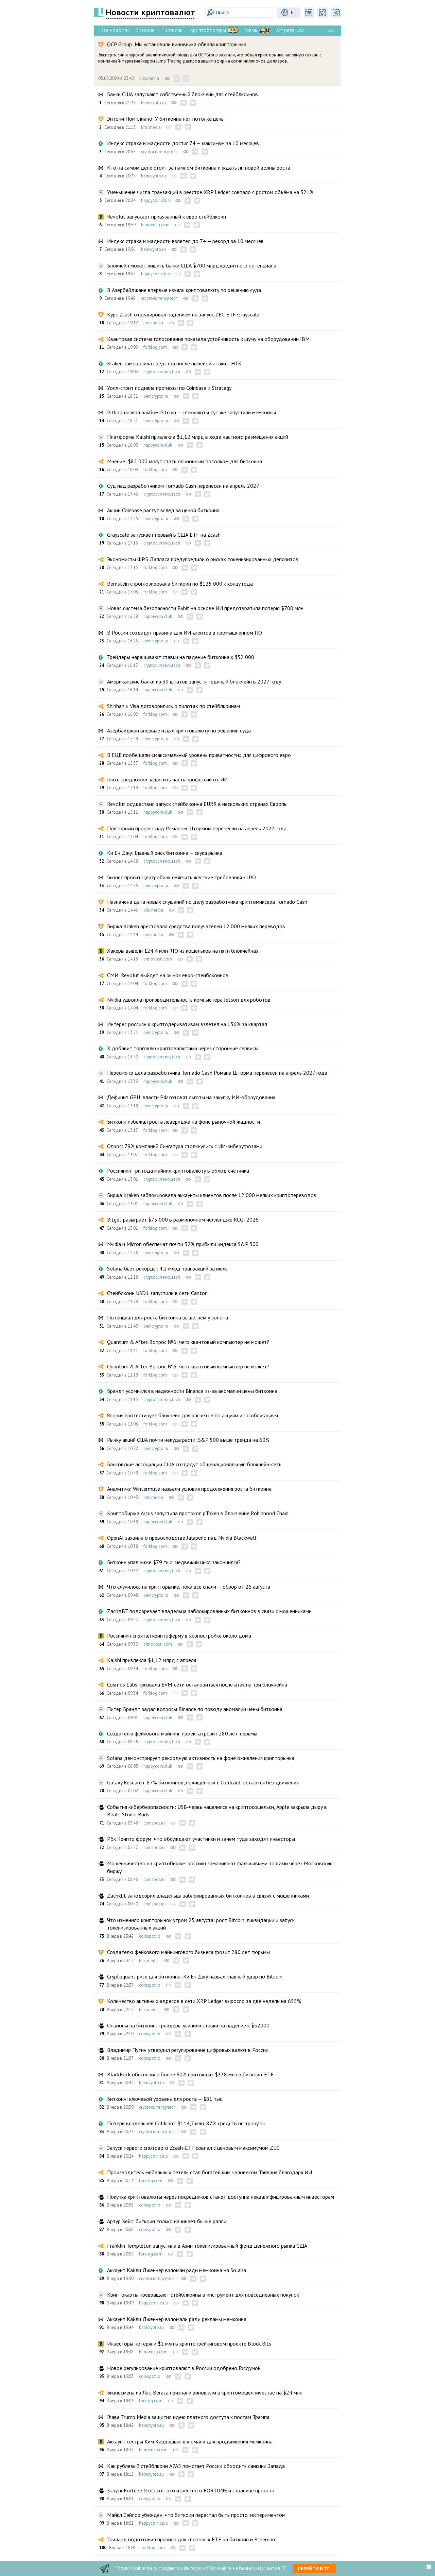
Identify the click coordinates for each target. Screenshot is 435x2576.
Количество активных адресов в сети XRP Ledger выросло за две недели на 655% (204, 2001)
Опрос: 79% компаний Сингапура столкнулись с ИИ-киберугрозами (185, 1146)
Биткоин (145, 30)
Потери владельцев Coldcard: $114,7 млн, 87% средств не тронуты (186, 2123)
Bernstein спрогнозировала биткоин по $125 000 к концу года (180, 584)
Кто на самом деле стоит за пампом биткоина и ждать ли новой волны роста (199, 168)
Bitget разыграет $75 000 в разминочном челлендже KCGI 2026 (183, 1220)
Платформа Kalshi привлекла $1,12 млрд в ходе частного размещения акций (198, 437)
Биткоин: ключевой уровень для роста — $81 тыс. (165, 2099)
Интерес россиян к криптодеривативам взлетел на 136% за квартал (187, 1024)
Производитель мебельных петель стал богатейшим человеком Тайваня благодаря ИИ (210, 2172)
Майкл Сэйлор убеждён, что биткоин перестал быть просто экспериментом (196, 2515)
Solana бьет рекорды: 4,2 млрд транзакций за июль (167, 1268)
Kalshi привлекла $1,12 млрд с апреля (152, 1660)
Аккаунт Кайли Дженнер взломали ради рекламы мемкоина (177, 2319)
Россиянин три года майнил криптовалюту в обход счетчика (178, 1171)
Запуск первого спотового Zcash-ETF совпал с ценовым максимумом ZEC (193, 2148)
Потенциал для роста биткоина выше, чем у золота (168, 1317)
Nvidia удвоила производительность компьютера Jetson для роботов (189, 1000)
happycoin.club (155, 200)
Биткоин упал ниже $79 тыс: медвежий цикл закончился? (174, 1562)
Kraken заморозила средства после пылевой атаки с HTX (174, 363)
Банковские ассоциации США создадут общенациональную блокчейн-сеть (194, 1464)
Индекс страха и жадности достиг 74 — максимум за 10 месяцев (183, 143)
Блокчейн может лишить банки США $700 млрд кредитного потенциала (192, 265)
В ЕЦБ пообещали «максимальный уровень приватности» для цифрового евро (199, 755)
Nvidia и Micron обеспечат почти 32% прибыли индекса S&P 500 (183, 1244)
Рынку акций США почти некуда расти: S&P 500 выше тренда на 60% (188, 1440)
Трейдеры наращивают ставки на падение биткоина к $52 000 (181, 657)
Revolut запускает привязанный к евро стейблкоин (167, 217)
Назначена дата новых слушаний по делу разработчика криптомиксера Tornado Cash (207, 902)
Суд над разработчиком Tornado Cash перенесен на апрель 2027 (183, 486)
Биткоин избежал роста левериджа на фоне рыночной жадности (184, 1122)
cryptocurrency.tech (159, 152)
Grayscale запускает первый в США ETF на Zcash (164, 535)
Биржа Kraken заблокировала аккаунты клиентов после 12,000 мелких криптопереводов (212, 1195)
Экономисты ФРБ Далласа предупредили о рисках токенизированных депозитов (203, 559)
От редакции (291, 30)
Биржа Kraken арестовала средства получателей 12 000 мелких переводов (196, 926)
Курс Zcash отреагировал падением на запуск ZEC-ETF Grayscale (183, 314)
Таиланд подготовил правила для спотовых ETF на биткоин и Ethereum (192, 2539)
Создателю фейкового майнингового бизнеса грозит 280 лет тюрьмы (188, 1952)
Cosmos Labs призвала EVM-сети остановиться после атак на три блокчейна (197, 1684)
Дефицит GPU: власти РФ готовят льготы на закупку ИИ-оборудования (191, 1097)
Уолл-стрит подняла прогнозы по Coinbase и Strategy (169, 388)
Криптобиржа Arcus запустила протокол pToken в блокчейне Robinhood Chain (198, 1513)
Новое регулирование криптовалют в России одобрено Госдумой (184, 2368)
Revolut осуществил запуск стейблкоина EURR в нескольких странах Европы (197, 804)
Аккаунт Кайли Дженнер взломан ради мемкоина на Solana (177, 2270)
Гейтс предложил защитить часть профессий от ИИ (167, 779)
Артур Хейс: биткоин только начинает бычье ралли (167, 2221)
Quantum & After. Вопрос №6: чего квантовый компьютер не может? (188, 1342)
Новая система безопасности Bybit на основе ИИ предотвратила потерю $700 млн (205, 608)
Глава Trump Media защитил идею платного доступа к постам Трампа (188, 2417)
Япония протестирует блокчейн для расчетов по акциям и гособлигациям (193, 1415)
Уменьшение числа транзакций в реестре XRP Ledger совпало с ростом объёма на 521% (210, 192)
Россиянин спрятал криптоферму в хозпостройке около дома (179, 1636)
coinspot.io (154, 1823)
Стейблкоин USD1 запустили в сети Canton (157, 1293)
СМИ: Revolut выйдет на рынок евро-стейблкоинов (168, 975)
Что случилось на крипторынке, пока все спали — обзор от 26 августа (189, 1587)
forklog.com (155, 347)
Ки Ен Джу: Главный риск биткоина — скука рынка (165, 853)
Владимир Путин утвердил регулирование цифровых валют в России (188, 2050)
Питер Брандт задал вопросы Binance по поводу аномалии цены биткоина (195, 1709)
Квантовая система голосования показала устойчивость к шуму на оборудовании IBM (208, 339)
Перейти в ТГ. (314, 2569)
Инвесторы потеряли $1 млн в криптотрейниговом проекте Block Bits (189, 2344)
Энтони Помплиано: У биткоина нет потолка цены (166, 119)
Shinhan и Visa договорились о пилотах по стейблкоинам (173, 706)
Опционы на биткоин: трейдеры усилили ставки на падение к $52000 (188, 2025)
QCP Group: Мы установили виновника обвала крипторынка (177, 44)
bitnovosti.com (155, 225)
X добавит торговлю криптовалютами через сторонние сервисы (183, 1048)
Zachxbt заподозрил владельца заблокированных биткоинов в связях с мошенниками (208, 1896)
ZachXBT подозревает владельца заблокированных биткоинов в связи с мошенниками (209, 1611)
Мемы (251, 30)
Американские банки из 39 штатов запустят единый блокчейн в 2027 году (194, 681)
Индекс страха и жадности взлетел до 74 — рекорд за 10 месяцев (185, 241)
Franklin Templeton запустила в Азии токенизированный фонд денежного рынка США (207, 2246)
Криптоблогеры (208, 30)
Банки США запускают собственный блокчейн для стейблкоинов (182, 94)
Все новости (115, 30)
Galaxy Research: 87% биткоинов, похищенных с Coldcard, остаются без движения (203, 1782)
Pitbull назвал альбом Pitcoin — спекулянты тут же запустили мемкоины (192, 412)
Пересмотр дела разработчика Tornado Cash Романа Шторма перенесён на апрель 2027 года (217, 1073)
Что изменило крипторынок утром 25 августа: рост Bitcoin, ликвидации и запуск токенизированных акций (201, 1924)
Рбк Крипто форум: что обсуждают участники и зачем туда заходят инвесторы (201, 1839)
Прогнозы (172, 30)
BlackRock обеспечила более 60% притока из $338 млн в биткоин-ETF (190, 2074)
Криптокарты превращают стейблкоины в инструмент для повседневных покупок (203, 2295)
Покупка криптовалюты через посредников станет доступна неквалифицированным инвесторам (221, 2197)
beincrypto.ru (153, 103)
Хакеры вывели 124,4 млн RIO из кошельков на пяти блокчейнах (183, 951)
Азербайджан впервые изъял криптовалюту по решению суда (179, 730)
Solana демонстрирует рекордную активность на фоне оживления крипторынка (201, 1758)
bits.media (149, 78)
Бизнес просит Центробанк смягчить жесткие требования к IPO (181, 877)
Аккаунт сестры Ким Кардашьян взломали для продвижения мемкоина (190, 2441)
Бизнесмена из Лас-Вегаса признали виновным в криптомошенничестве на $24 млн (205, 2392)
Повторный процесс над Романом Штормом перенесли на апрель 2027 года (197, 828)
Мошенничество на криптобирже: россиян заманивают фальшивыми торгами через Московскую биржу (220, 1867)
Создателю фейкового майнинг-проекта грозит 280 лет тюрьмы (182, 1733)
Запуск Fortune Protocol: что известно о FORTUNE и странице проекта (191, 2490)
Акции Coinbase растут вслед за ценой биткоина (163, 510)
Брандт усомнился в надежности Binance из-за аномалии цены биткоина (192, 1391)
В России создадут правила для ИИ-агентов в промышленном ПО (185, 633)
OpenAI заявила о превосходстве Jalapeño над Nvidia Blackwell (182, 1538)
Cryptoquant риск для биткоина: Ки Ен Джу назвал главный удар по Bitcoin (195, 1976)
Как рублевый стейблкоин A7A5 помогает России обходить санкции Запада (196, 2466)
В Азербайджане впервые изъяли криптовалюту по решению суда (184, 290)
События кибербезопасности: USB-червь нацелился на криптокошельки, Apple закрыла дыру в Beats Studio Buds (217, 1811)
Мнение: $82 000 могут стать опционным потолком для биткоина (185, 461)
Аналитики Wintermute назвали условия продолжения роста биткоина (189, 1489)
